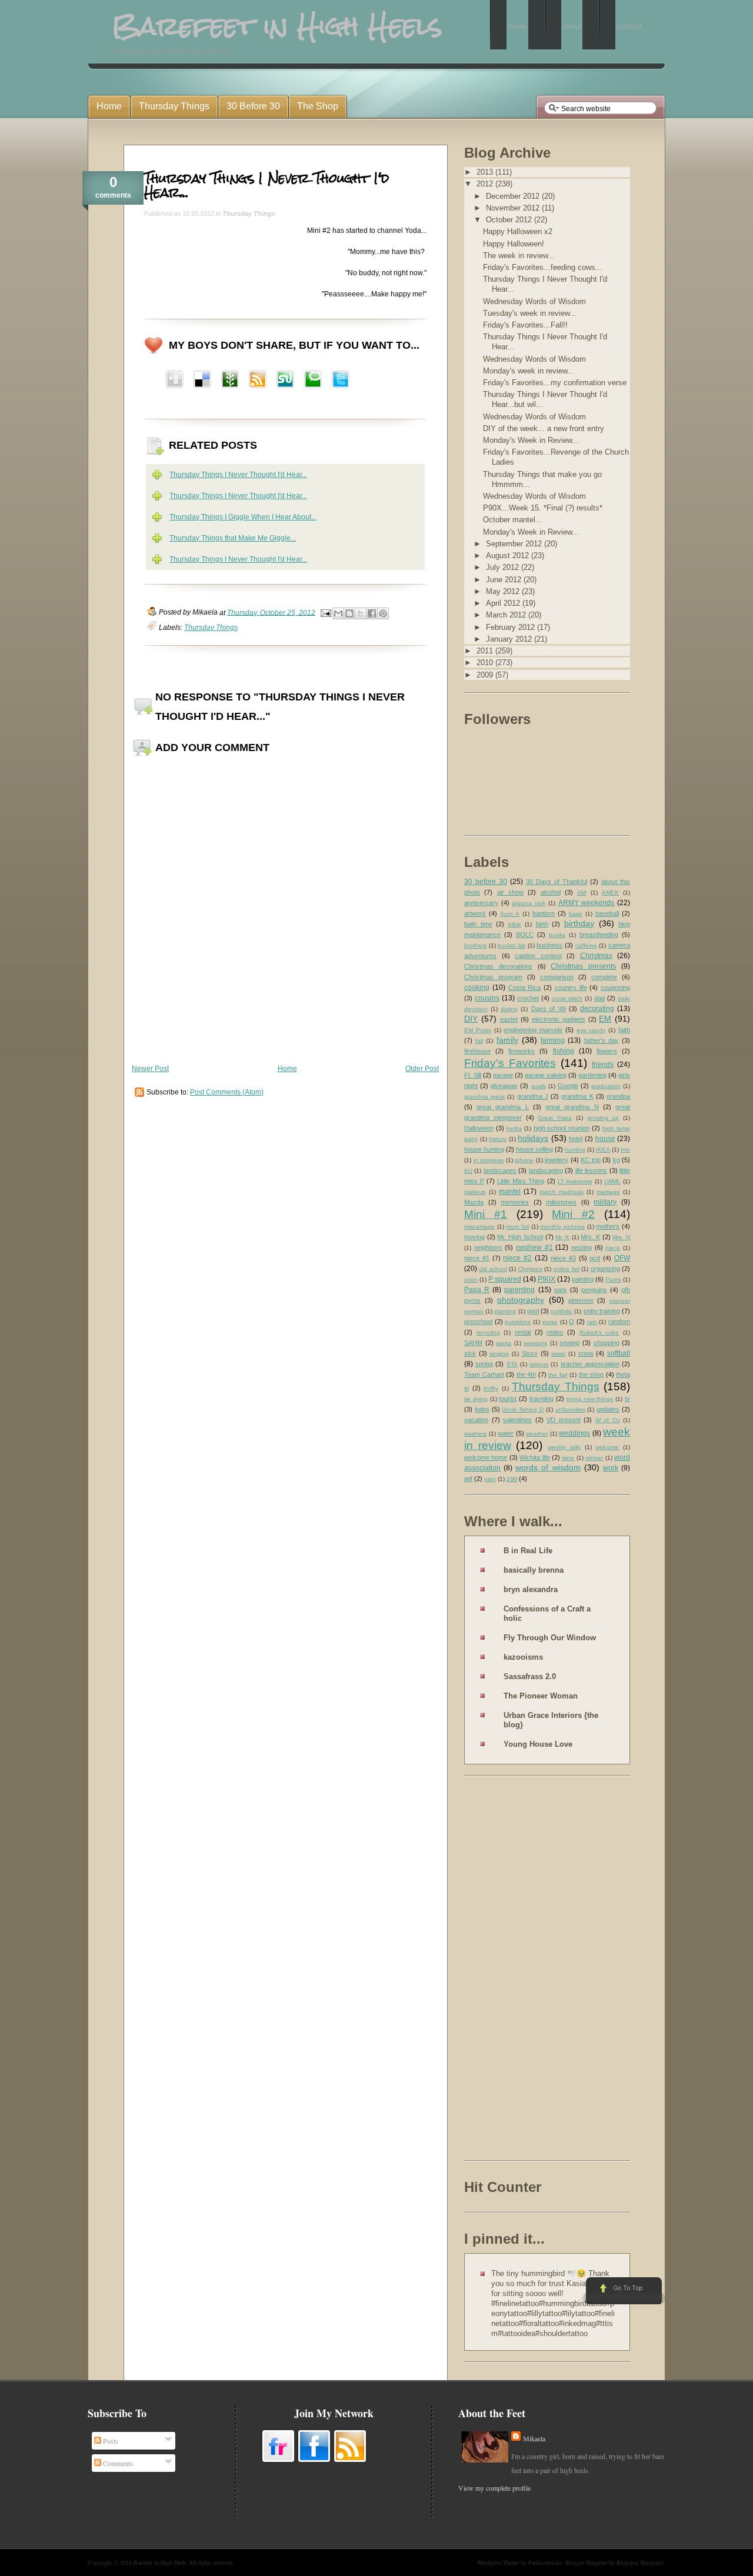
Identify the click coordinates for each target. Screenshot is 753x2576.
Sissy (530, 1353)
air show (510, 892)
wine (568, 1458)
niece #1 (477, 1258)
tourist (508, 1399)
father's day (602, 1040)
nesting (582, 1247)
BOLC (525, 935)
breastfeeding (599, 935)
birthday (579, 923)
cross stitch (567, 998)
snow (586, 1353)
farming (553, 1040)
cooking (477, 987)
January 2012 (510, 639)
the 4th (527, 1374)
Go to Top (623, 2291)
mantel (510, 1192)
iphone (524, 1160)
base (576, 914)
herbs (514, 1128)
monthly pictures (562, 1227)
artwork (475, 913)
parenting (519, 1290)
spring (484, 1364)
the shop (592, 1374)
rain (592, 1322)
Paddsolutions (545, 2562)
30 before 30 (486, 882)
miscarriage (479, 1227)
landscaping (546, 1170)
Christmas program (493, 977)
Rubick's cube (599, 1332)
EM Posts (478, 1030)
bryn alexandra (531, 1589)
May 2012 (504, 591)
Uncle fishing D (523, 1409)
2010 (486, 663)
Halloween (479, 1128)
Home (287, 1069)
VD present (564, 1420)
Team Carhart (484, 1374)
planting (505, 1311)
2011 (486, 651)
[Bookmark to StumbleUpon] (285, 381)
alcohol (551, 892)
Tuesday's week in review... (530, 313)
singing (499, 1354)
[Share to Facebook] (372, 613)
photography (521, 1300)
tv (627, 1399)
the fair (558, 1375)
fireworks (522, 1051)
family (507, 1040)
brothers (475, 945)
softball (619, 1353)
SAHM (473, 1343)
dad (599, 998)
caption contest (538, 956)
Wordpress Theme (498, 2562)
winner (594, 1458)
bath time (478, 924)
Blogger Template (586, 2562)
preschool (478, 1322)
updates (608, 1409)
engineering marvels (533, 1030)
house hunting (484, 1149)
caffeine (586, 945)
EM (605, 1019)
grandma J (533, 1096)
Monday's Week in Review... (531, 440)
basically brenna (534, 1570)
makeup (475, 1192)
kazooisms (523, 1657)
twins (482, 1409)
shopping (607, 1343)
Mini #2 (573, 1214)
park (561, 1290)
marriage (608, 1192)
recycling (488, 1332)
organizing (605, 1269)
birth (542, 924)
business (549, 945)
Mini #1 (486, 1214)
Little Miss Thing (521, 1181)
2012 (486, 184)
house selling (534, 1149)
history (498, 1139)
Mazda (474, 1202)
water (506, 1433)
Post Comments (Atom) (227, 1092)
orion (471, 1279)
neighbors (488, 1247)
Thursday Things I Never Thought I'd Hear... (267, 185)
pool (533, 1311)
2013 (486, 172)
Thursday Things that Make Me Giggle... (233, 538)
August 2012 (509, 555)
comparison (557, 977)
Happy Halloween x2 (518, 231)
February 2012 (512, 627)
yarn (490, 1479)
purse (550, 1322)
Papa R (477, 1290)
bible (515, 924)
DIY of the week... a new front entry (544, 428)
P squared (505, 1279)
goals (539, 1086)
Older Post (422, 1069)
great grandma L (502, 1107)
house (605, 1139)
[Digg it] (202, 381)
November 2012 (514, 208)
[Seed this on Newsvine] (230, 381)
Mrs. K (590, 1237)
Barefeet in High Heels (160, 2562)
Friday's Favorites (510, 1063)
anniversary (481, 903)
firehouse (477, 1051)
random (619, 1322)
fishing (564, 1051)
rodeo (555, 1332)
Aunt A (510, 914)
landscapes (500, 1170)
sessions (535, 1343)
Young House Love (538, 1744)
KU (468, 1171)
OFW (622, 1258)
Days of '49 (549, 1009)
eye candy (591, 1030)
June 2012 (505, 580)
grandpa (618, 1096)
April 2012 (504, 603)
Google (568, 1086)
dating (509, 1009)
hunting (575, 1149)
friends (603, 1065)
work (611, 1468)
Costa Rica (525, 987)
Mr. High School (520, 1237)
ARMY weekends (587, 903)
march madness (562, 1192)
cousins (487, 998)
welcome (607, 1447)
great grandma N (572, 1107)
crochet (528, 998)
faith (624, 1030)
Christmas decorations (498, 966)
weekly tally (564, 1447)
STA (512, 1364)
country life (571, 987)
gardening (592, 1075)
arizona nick (529, 903)
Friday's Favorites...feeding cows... (543, 267)
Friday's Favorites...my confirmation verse (555, 383)
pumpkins (518, 1322)
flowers (607, 1051)
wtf (468, 1479)
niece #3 (563, 1258)
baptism (544, 913)
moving (474, 1237)
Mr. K (562, 1237)
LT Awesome (575, 1181)
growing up (603, 1118)
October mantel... (513, 520)
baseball (607, 913)
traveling (542, 1399)
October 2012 (510, 220)
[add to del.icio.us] (175, 381)
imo (625, 1149)
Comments (117, 2463)
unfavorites (570, 1409)
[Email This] (338, 613)
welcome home (486, 1457)
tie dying (476, 1399)
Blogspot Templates (640, 2562)
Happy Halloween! (514, 244)
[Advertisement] (511, 1970)
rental (523, 1332)
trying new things (590, 1399)
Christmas (596, 956)
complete (604, 977)
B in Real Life (528, 1551)
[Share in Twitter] (341, 381)
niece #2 (517, 1258)
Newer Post (150, 1069)
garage (503, 1075)
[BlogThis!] (349, 613)
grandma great (484, 1097)
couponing (615, 987)
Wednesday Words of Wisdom (534, 301)
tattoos (539, 1364)
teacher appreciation (590, 1364)
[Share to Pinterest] (383, 613)
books (557, 935)
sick (470, 1353)
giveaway (504, 1086)
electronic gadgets (559, 1019)
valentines (517, 1420)
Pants (613, 1279)
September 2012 (515, 544)
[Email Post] (325, 612)
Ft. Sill (473, 1075)
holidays (533, 1138)
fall (479, 1041)
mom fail (517, 1227)
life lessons (591, 1170)
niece (613, 1248)
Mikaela (534, 2438)
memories (515, 1202)
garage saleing (546, 1075)
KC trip (591, 1160)
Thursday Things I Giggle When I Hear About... (243, 517)
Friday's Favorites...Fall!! (525, 325)
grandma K (577, 1096)
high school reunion (562, 1128)
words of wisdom (548, 1467)
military (605, 1202)
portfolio (562, 1311)
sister (558, 1354)
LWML (612, 1181)
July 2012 (504, 567)
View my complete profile (494, 2488)
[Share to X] (361, 613)
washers (475, 1434)
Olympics (530, 1269)
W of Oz (608, 1420)
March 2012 (507, 615)
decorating (597, 1009)
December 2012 (514, 196)
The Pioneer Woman (541, 1696)
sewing (569, 1343)
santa (504, 1343)
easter (509, 1019)
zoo (512, 1479)
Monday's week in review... (529, 371)
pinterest (581, 1300)
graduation (606, 1086)
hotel (576, 1139)
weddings (574, 1433)
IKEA (603, 1149)
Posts (110, 2441)
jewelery (557, 1160)
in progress (489, 1160)
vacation (476, 1420)
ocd (595, 1258)
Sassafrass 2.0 (530, 1676)
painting (583, 1279)
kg (617, 1160)
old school (493, 1269)
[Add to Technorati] (313, 381)
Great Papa (555, 1118)
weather (537, 1434)
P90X (547, 1279)
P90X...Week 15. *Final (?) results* (543, 508)
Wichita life (534, 1457)
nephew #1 (534, 1247)
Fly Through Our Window (550, 1638)
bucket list (512, 945)
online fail (566, 1269)
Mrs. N (621, 1237)
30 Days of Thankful (557, 882)
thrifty (491, 1388)
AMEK (610, 892)
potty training (602, 1311)
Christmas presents (583, 966)
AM (582, 892)
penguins (594, 1290)
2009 (486, 675)
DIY (471, 1019)
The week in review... (519, 256)
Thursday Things (249, 213)
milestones (561, 1202)
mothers (608, 1226)
